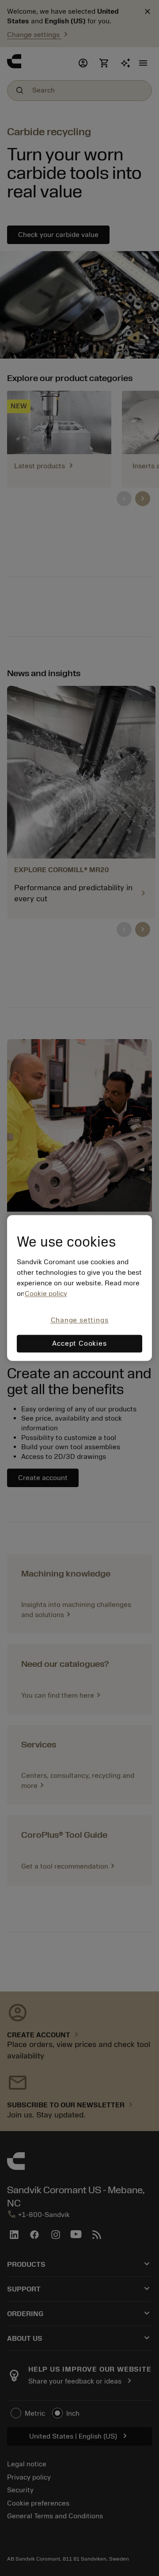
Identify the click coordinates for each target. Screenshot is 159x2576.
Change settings (80, 1320)
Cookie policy (46, 1294)
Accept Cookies (79, 1344)
